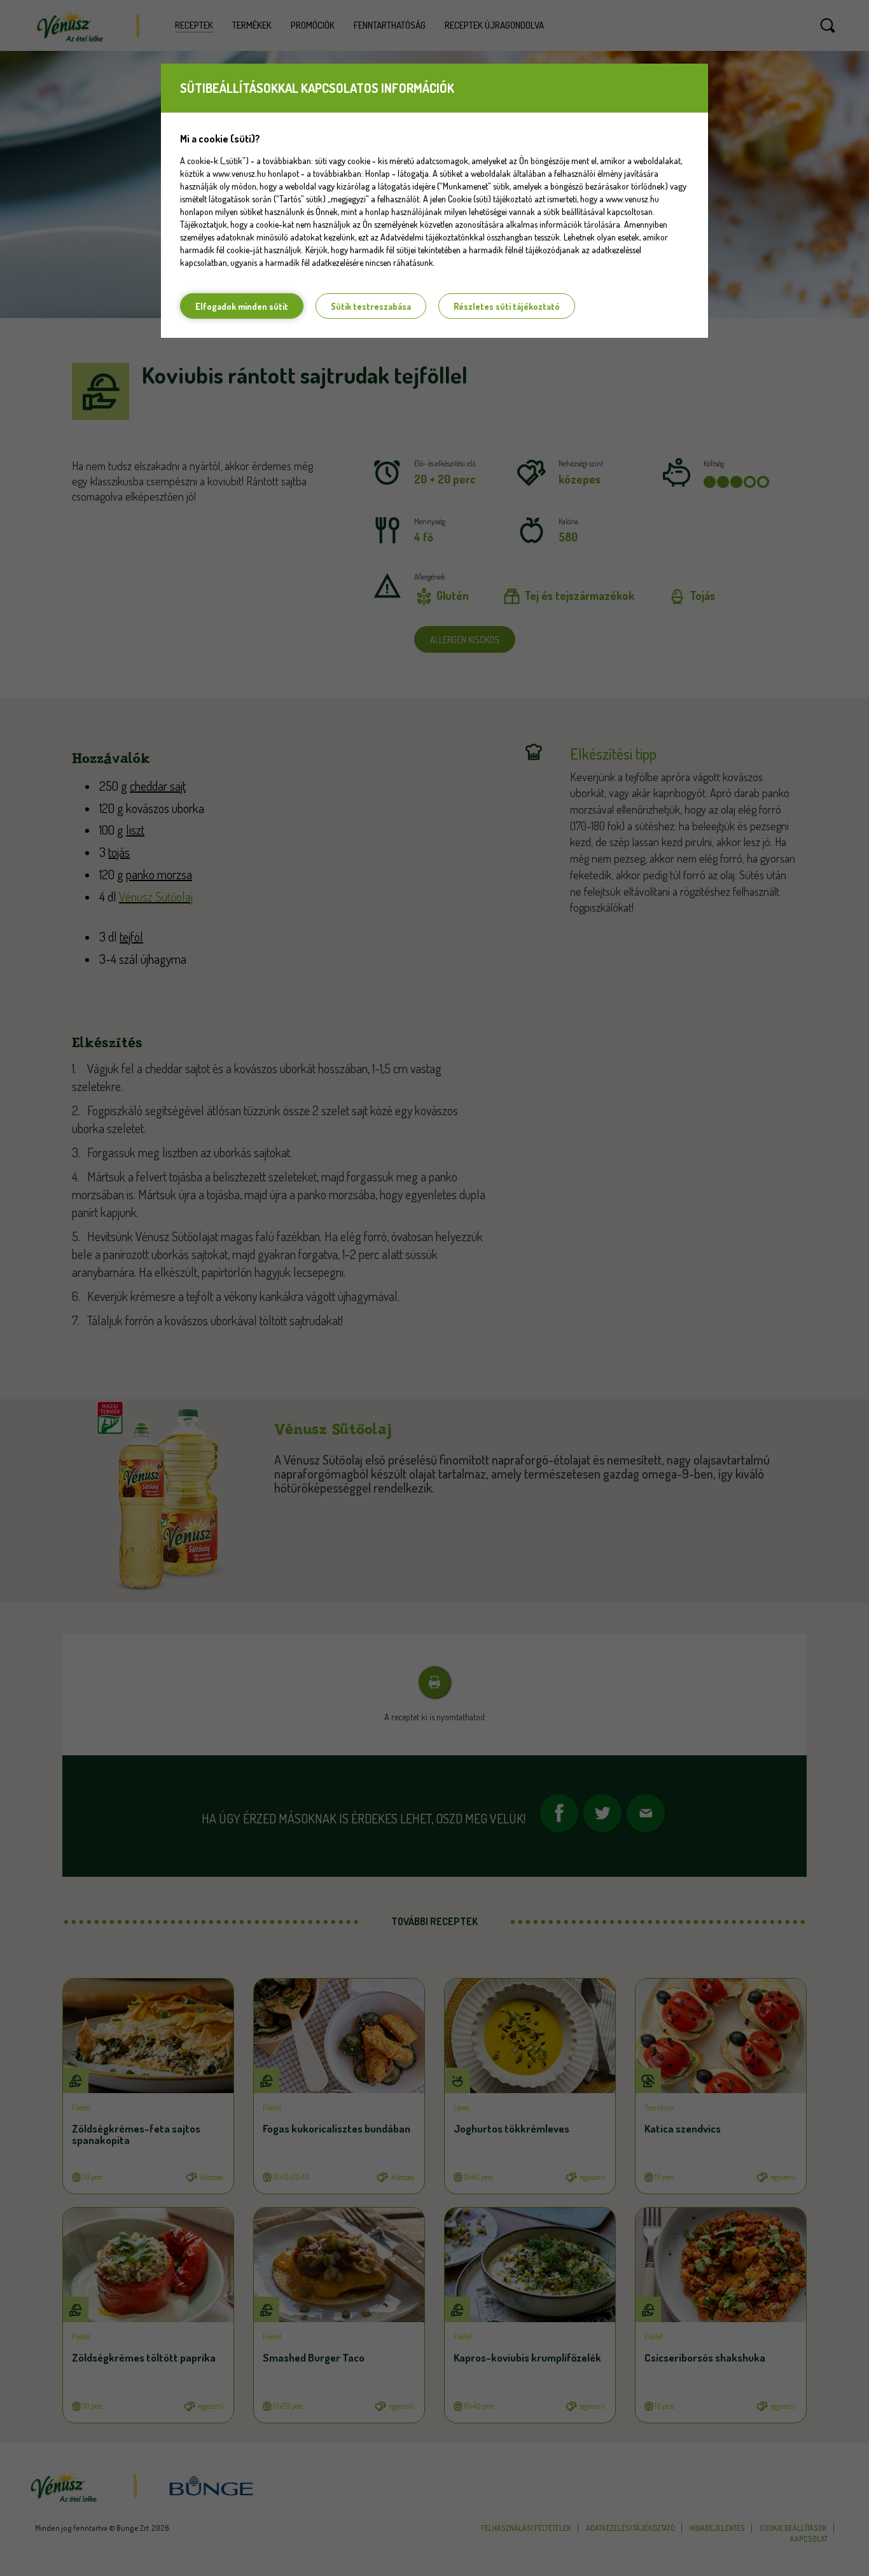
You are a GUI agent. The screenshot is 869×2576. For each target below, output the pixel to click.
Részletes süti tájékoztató (507, 306)
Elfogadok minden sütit (242, 306)
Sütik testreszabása (371, 306)
